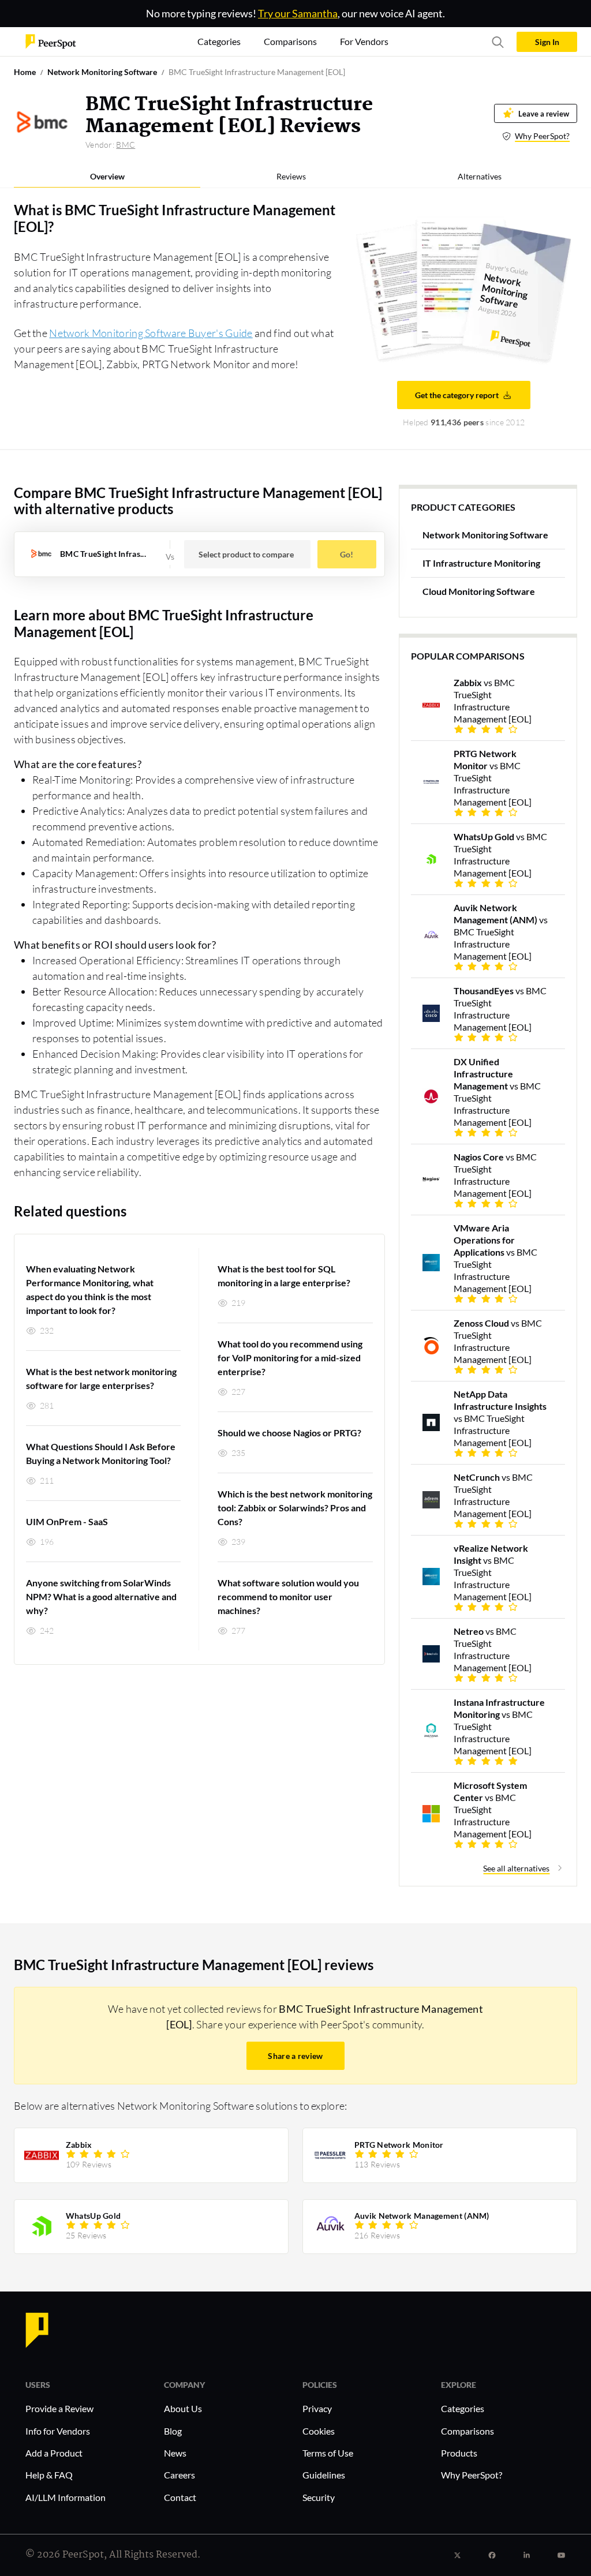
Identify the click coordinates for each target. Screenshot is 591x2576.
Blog (173, 2431)
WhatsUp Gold (93, 2216)
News (175, 2453)
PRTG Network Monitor (399, 2145)
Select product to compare (246, 554)
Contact (180, 2497)
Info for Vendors (58, 2431)
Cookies (319, 2431)
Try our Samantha (298, 13)
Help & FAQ (49, 2475)
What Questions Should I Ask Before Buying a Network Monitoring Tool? (101, 1453)
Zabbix (79, 2145)
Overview (107, 176)
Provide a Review (59, 2408)
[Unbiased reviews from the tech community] (51, 41)
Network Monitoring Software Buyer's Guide (151, 333)
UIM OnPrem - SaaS (67, 1521)
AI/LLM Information (66, 2497)
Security (319, 2497)
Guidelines (324, 2475)
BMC (126, 145)
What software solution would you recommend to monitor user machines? (288, 1596)
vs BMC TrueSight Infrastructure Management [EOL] (493, 701)
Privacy (317, 2408)
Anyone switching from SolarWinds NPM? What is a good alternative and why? (101, 1596)
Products (459, 2453)
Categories (463, 2408)
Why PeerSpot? (542, 136)
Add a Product (54, 2453)
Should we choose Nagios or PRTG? (289, 1433)
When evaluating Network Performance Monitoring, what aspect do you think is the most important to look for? (90, 1289)
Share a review (295, 2056)
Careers (179, 2475)
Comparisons (467, 2431)
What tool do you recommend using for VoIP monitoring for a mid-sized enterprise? (290, 1358)
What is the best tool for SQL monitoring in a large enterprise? (284, 1276)
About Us (183, 2408)
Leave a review (544, 113)
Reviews (291, 176)
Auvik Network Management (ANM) (422, 2216)
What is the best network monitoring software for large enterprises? (101, 1378)
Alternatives (480, 176)
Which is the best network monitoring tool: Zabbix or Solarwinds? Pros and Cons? (295, 1508)
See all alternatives (516, 1868)
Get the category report (457, 395)
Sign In (547, 42)
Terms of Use (328, 2453)
